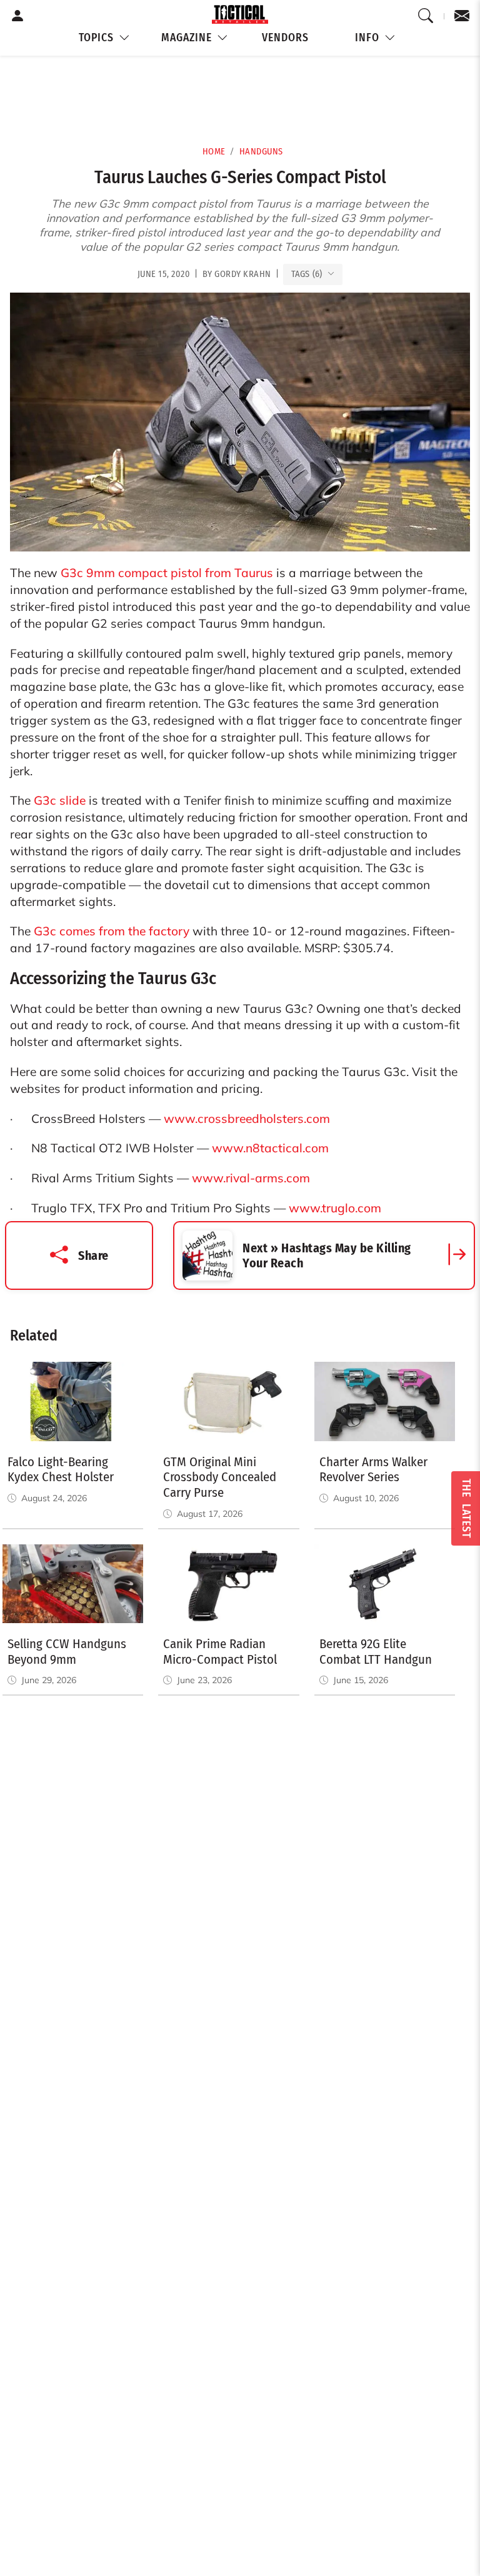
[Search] (426, 16)
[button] (104, 38)
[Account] (18, 16)
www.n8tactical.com (270, 1148)
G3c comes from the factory (112, 931)
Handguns (261, 152)
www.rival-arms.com (251, 1178)
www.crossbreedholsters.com (247, 1119)
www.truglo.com (335, 1208)
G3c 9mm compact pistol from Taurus (167, 573)
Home (214, 152)
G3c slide (60, 800)
